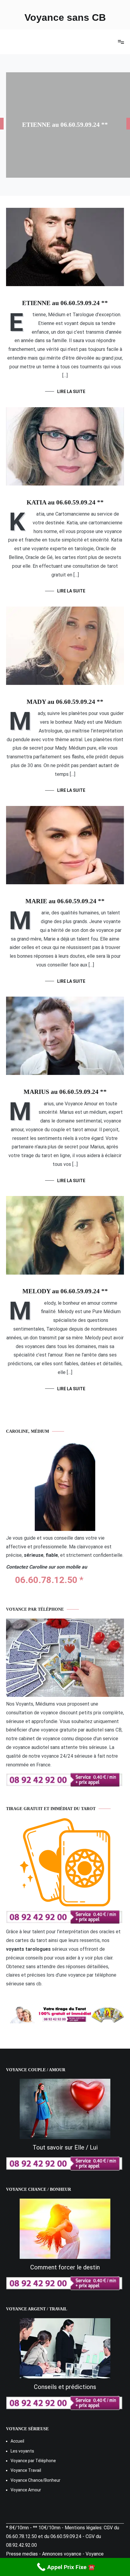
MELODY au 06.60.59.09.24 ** (65, 1291)
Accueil (17, 2441)
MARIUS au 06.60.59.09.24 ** (65, 1092)
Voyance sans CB (65, 17)
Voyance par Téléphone (33, 2461)
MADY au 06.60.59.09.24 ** (65, 702)
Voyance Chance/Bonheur (36, 2480)
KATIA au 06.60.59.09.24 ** (65, 502)
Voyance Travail (26, 2470)
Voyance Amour (26, 2490)
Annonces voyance (62, 2554)
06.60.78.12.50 (46, 1580)
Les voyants (22, 2451)
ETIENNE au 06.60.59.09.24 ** (65, 125)
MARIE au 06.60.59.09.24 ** (65, 901)
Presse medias (22, 2554)
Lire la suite (71, 392)
